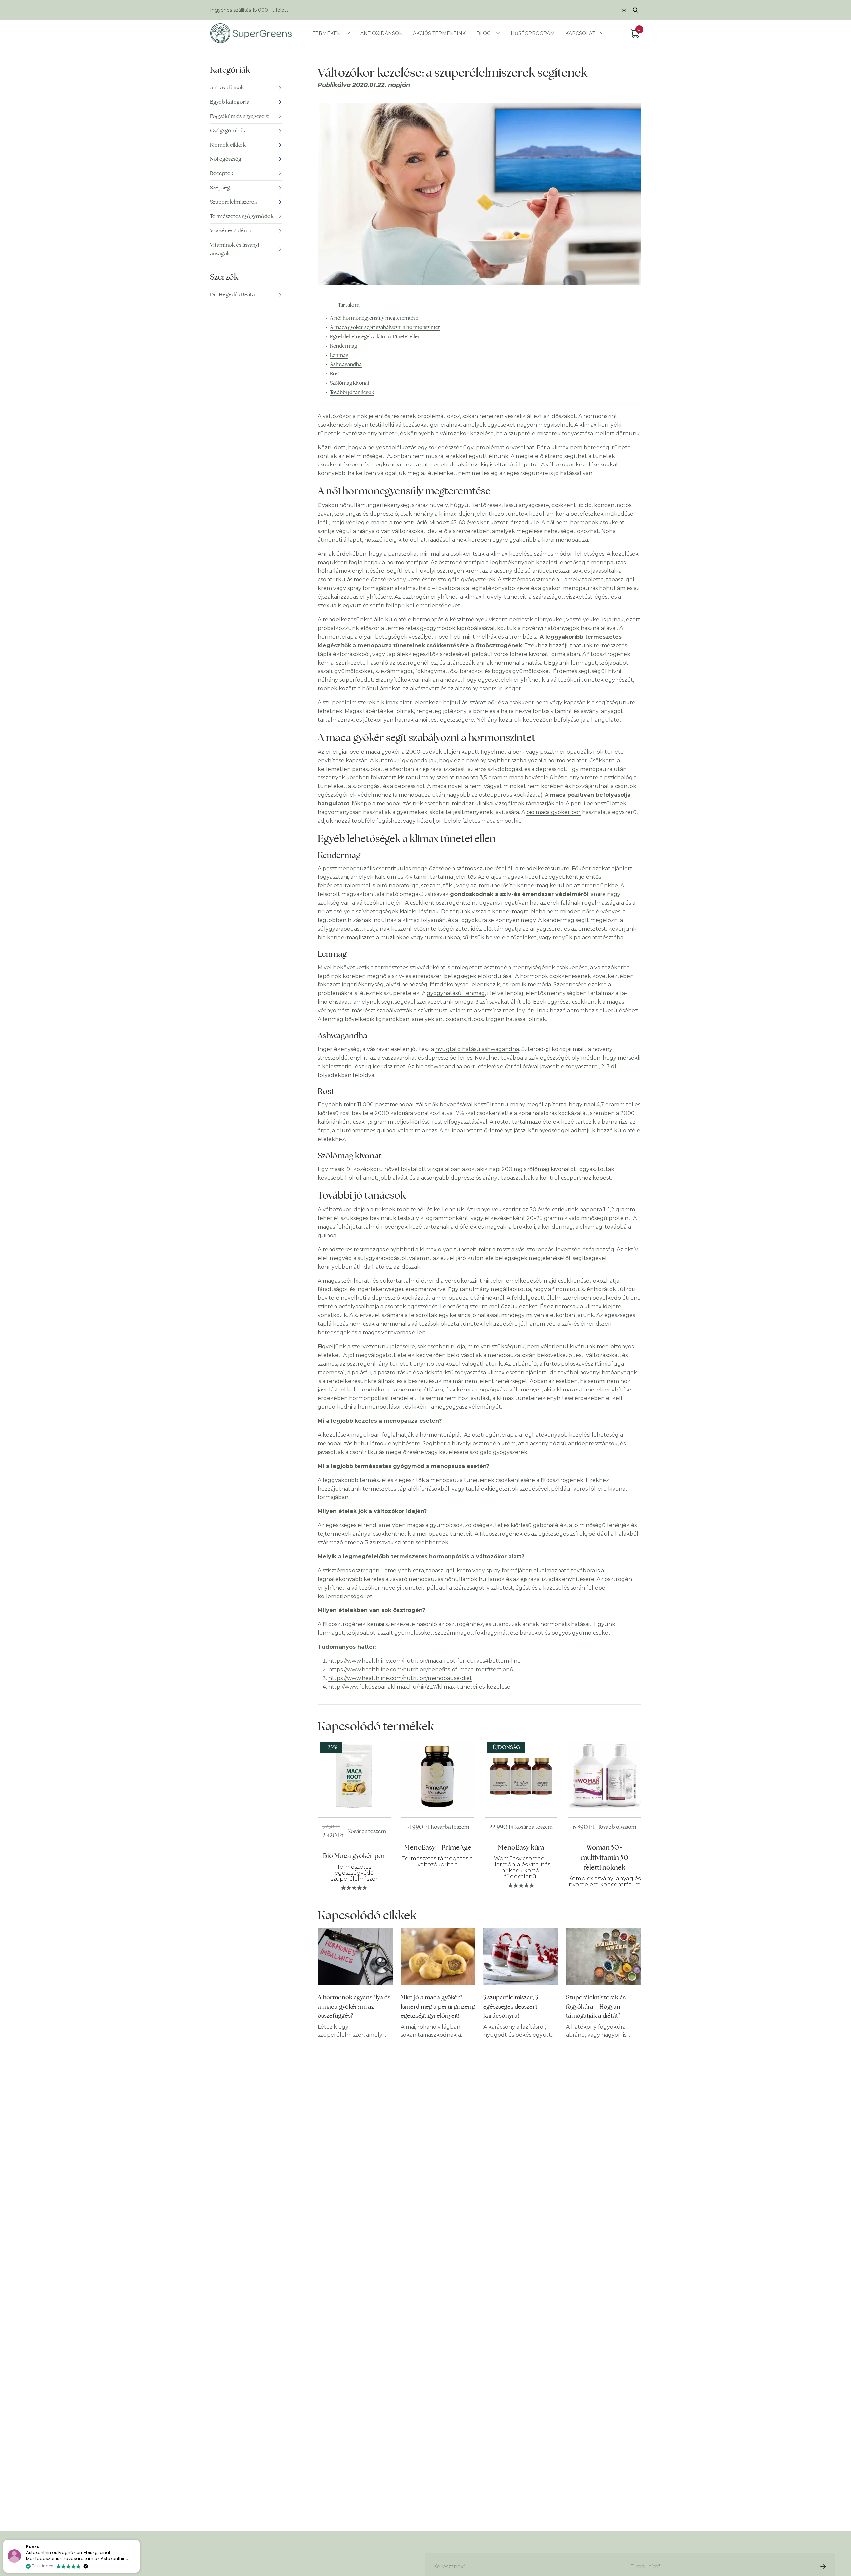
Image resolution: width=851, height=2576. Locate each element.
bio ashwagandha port (445, 1066)
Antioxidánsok (227, 88)
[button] (139, 2540)
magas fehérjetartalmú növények (363, 1227)
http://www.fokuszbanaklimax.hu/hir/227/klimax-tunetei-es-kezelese (419, 1687)
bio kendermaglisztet (346, 937)
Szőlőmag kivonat (350, 383)
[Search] (635, 10)
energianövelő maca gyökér (363, 752)
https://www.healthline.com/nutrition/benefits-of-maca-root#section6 (421, 1669)
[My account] (624, 10)
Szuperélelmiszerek (234, 202)
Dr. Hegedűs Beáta (232, 295)
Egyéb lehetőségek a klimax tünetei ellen (375, 336)
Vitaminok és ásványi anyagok (235, 249)
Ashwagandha (346, 364)
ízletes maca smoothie (492, 821)
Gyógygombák (228, 130)
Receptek (222, 173)
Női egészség (226, 159)
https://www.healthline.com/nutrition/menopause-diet (400, 1678)
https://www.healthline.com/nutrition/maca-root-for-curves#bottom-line (425, 1661)
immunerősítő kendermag (513, 886)
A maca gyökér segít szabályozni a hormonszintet (385, 327)
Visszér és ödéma (231, 230)
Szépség (220, 188)
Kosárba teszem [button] (367, 1831)
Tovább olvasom (617, 1827)
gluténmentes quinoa (366, 1131)
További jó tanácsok (352, 392)
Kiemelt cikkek (228, 145)
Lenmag (339, 355)
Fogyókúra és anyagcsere (240, 116)
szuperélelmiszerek (535, 433)
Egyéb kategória (230, 102)
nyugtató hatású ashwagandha (477, 1049)
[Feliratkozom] (823, 2566)
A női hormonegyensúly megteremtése (374, 318)
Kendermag (344, 346)
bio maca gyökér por (553, 812)
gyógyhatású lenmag (456, 993)
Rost (335, 374)
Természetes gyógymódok (242, 216)
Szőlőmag (336, 1155)
